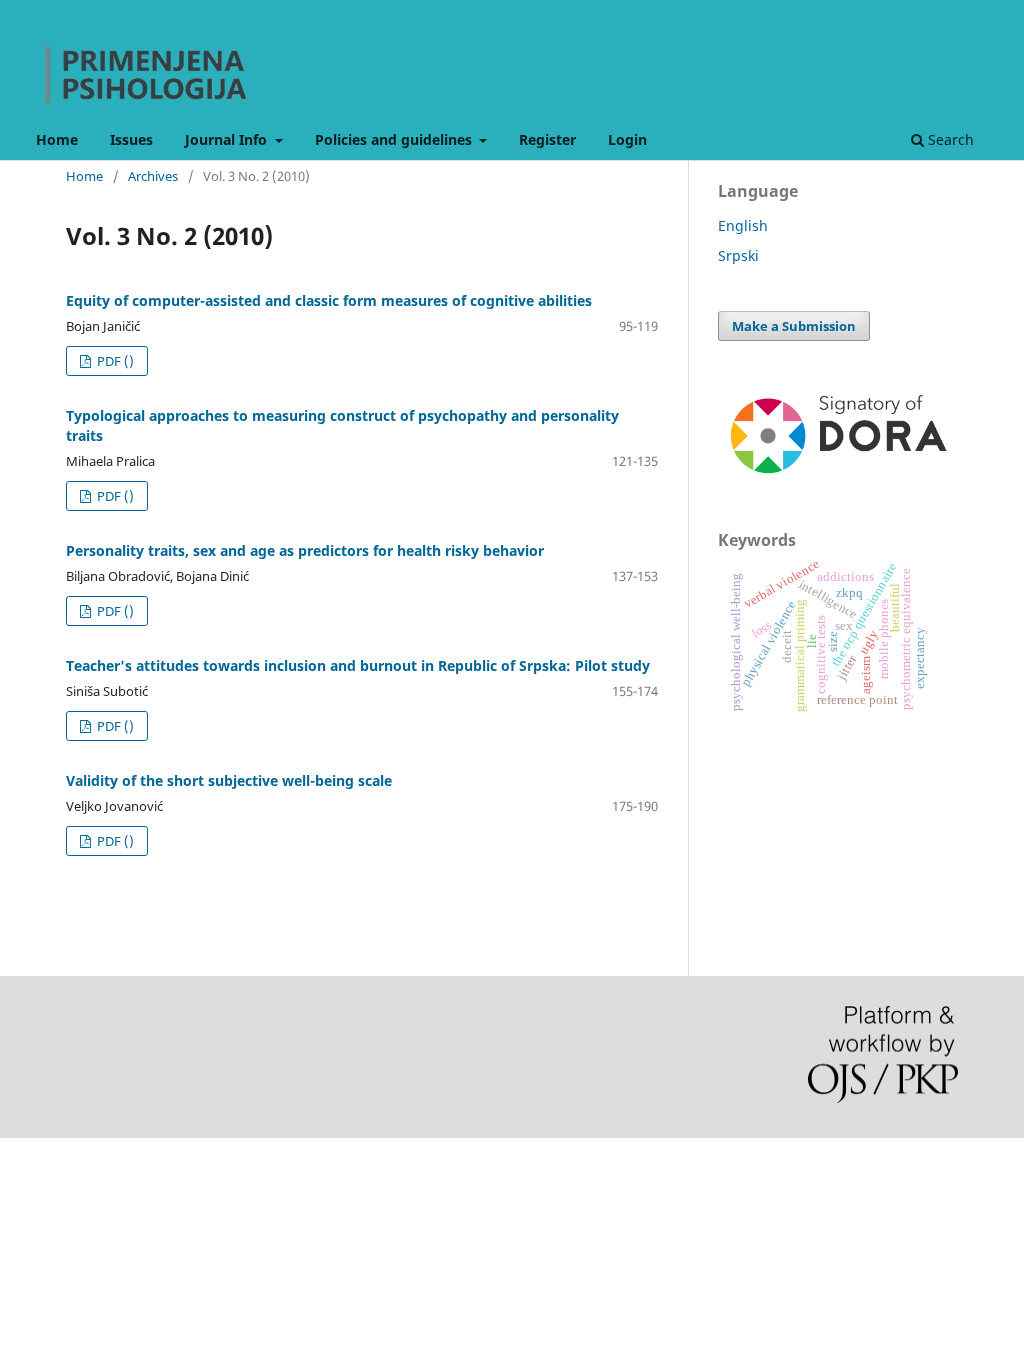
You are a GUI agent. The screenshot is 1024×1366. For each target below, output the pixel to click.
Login (627, 139)
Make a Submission (794, 326)
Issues (131, 139)
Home (57, 139)
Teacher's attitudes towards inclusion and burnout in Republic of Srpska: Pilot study (358, 665)
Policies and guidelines (395, 139)
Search (949, 139)
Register (547, 139)
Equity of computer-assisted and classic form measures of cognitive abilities (329, 300)
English (743, 225)
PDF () (114, 361)
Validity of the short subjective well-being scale (229, 780)
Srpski (738, 255)
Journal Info (228, 139)
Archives (153, 176)
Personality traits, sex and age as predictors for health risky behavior (305, 550)
